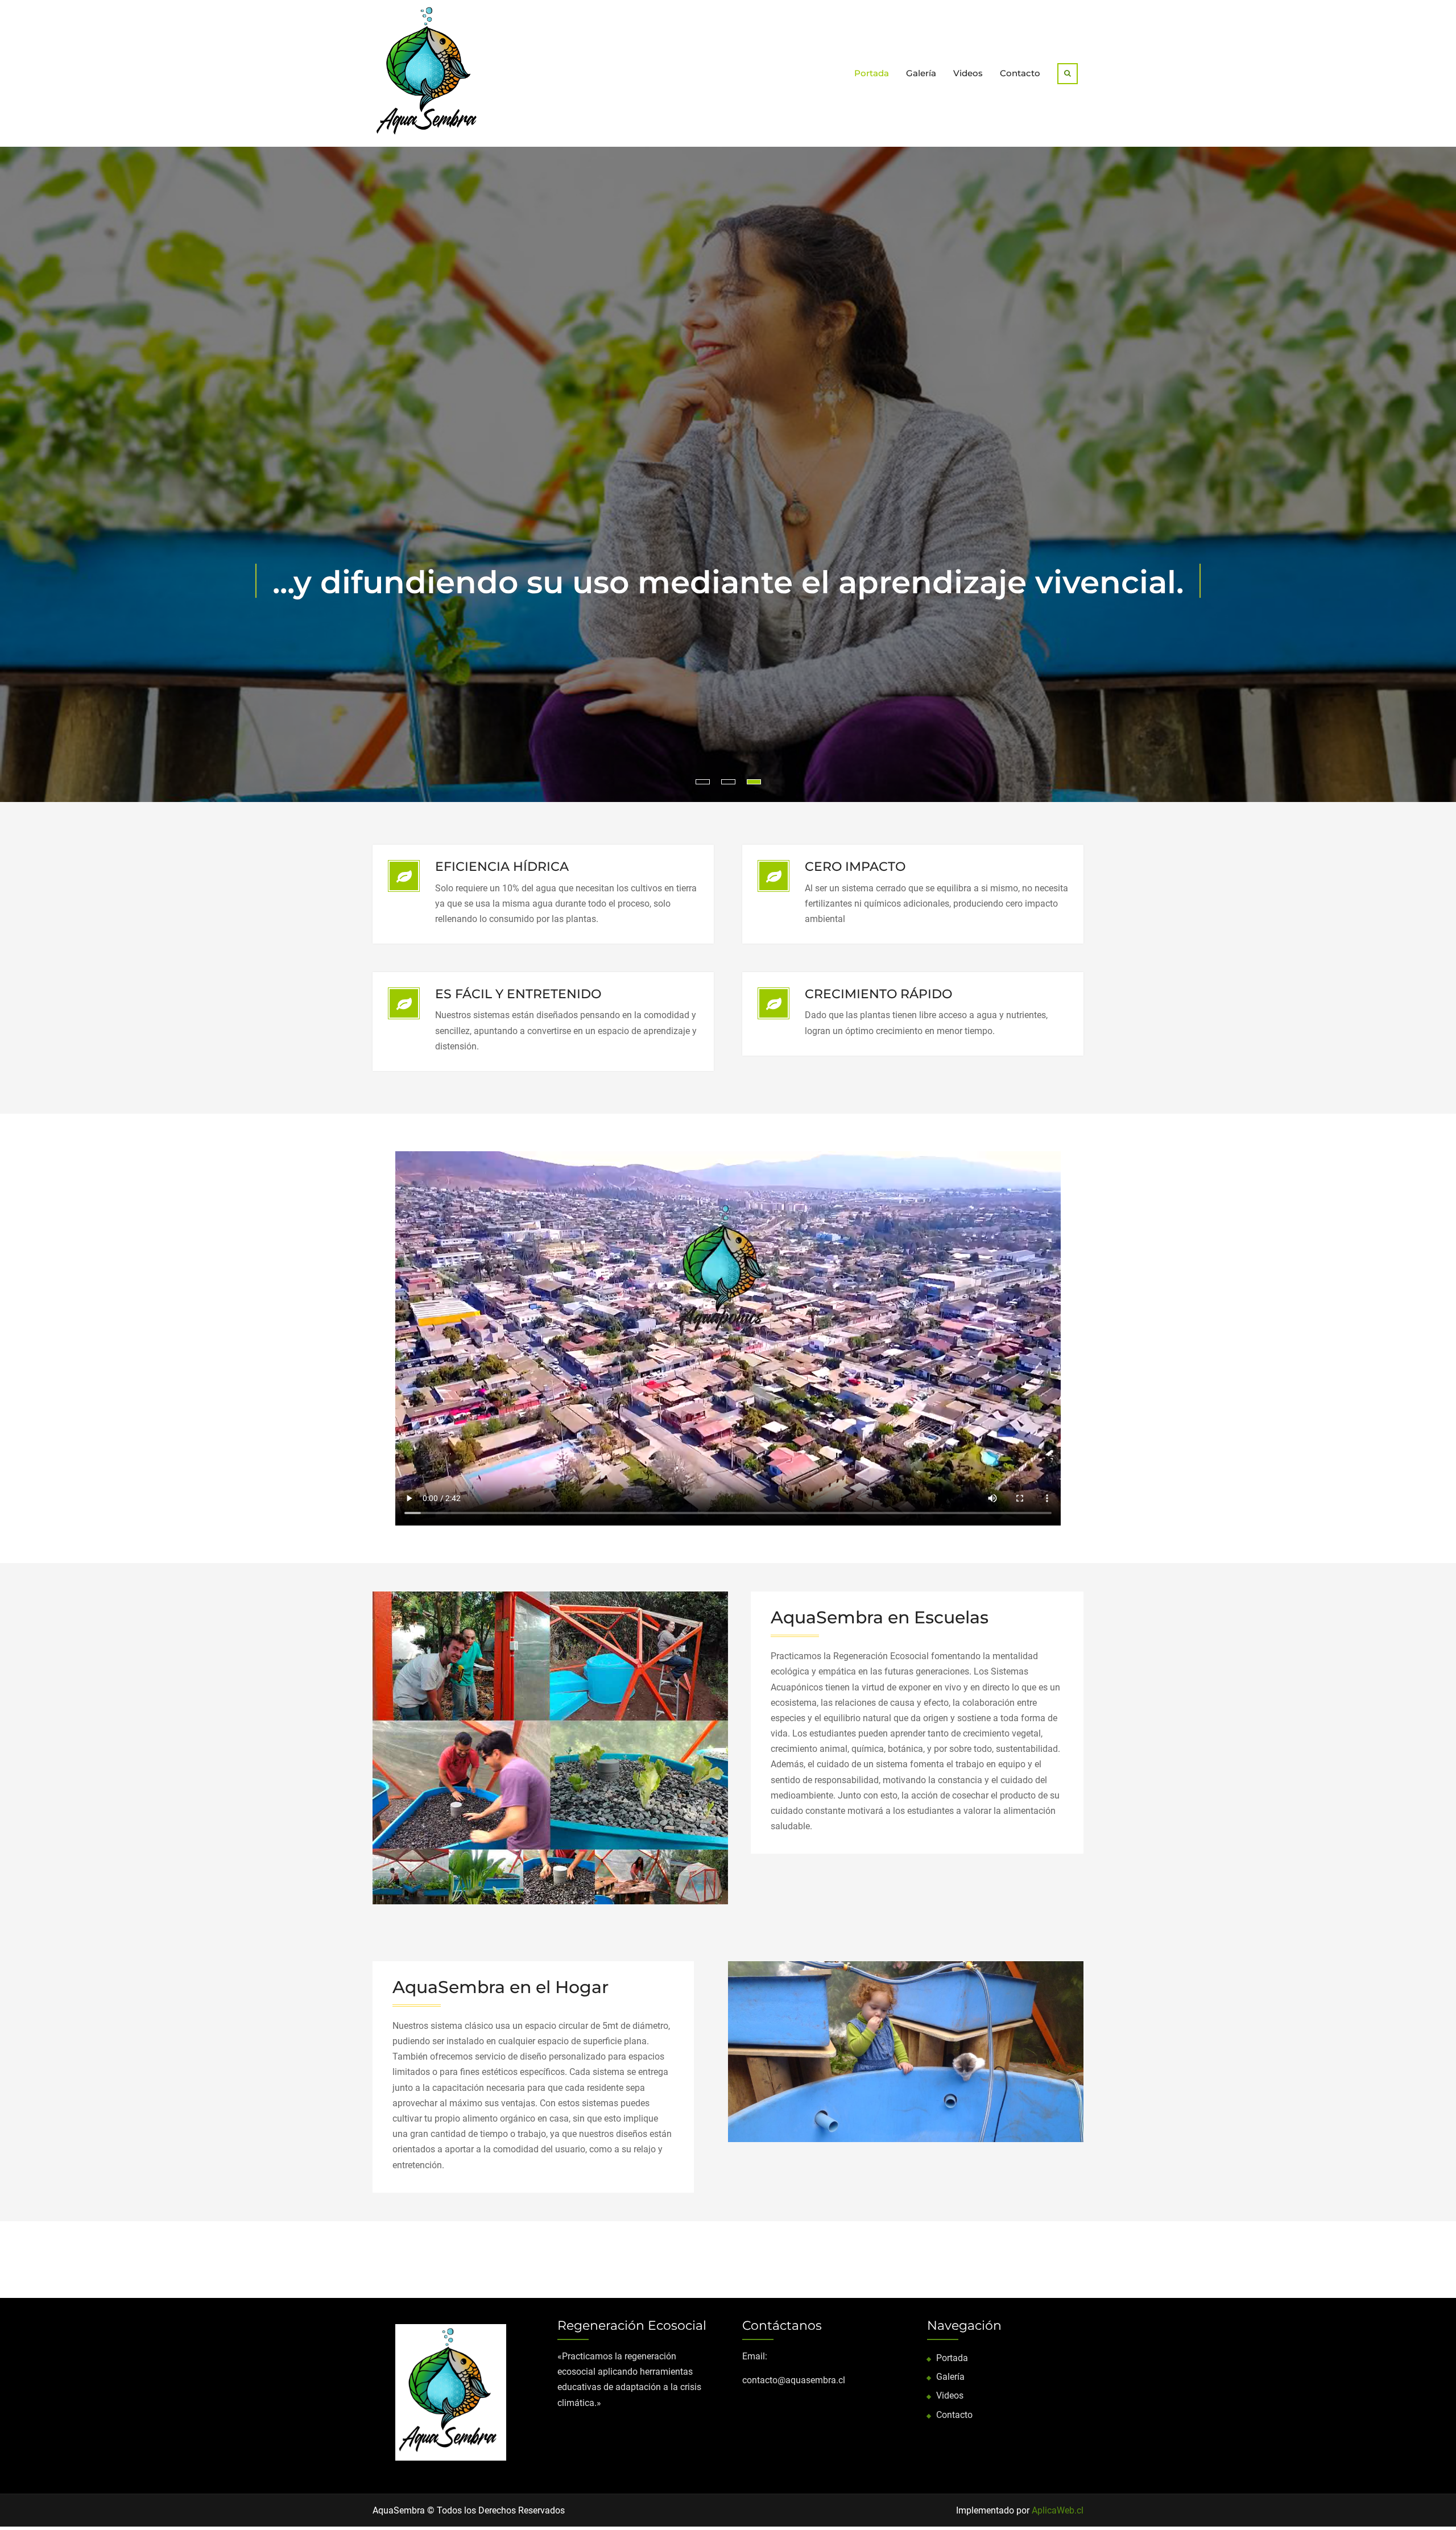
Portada (872, 73)
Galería (921, 73)
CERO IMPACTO (855, 867)
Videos (968, 73)
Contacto (1020, 73)
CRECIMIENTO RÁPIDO (878, 994)
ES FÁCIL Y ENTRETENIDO (518, 994)
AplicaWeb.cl (1058, 2510)
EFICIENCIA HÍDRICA (502, 867)
